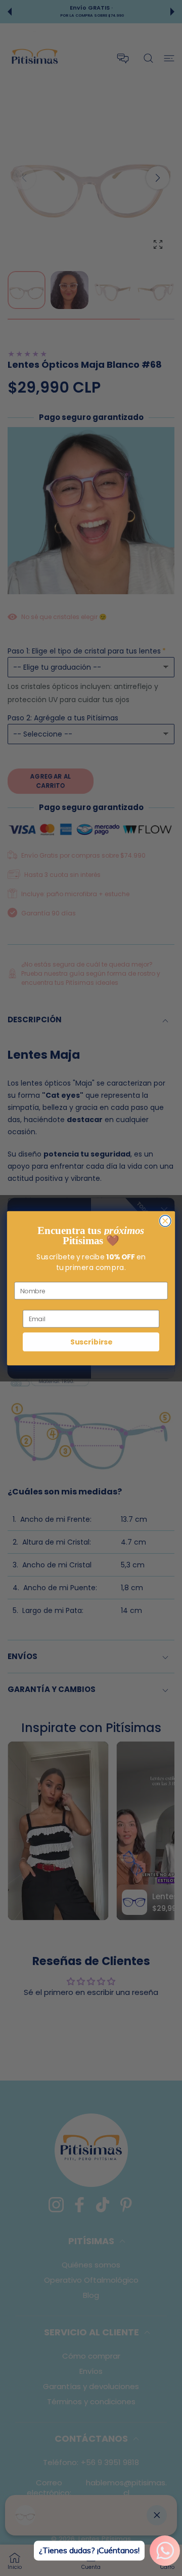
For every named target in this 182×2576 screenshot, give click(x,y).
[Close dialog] (165, 1221)
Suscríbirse (91, 1342)
